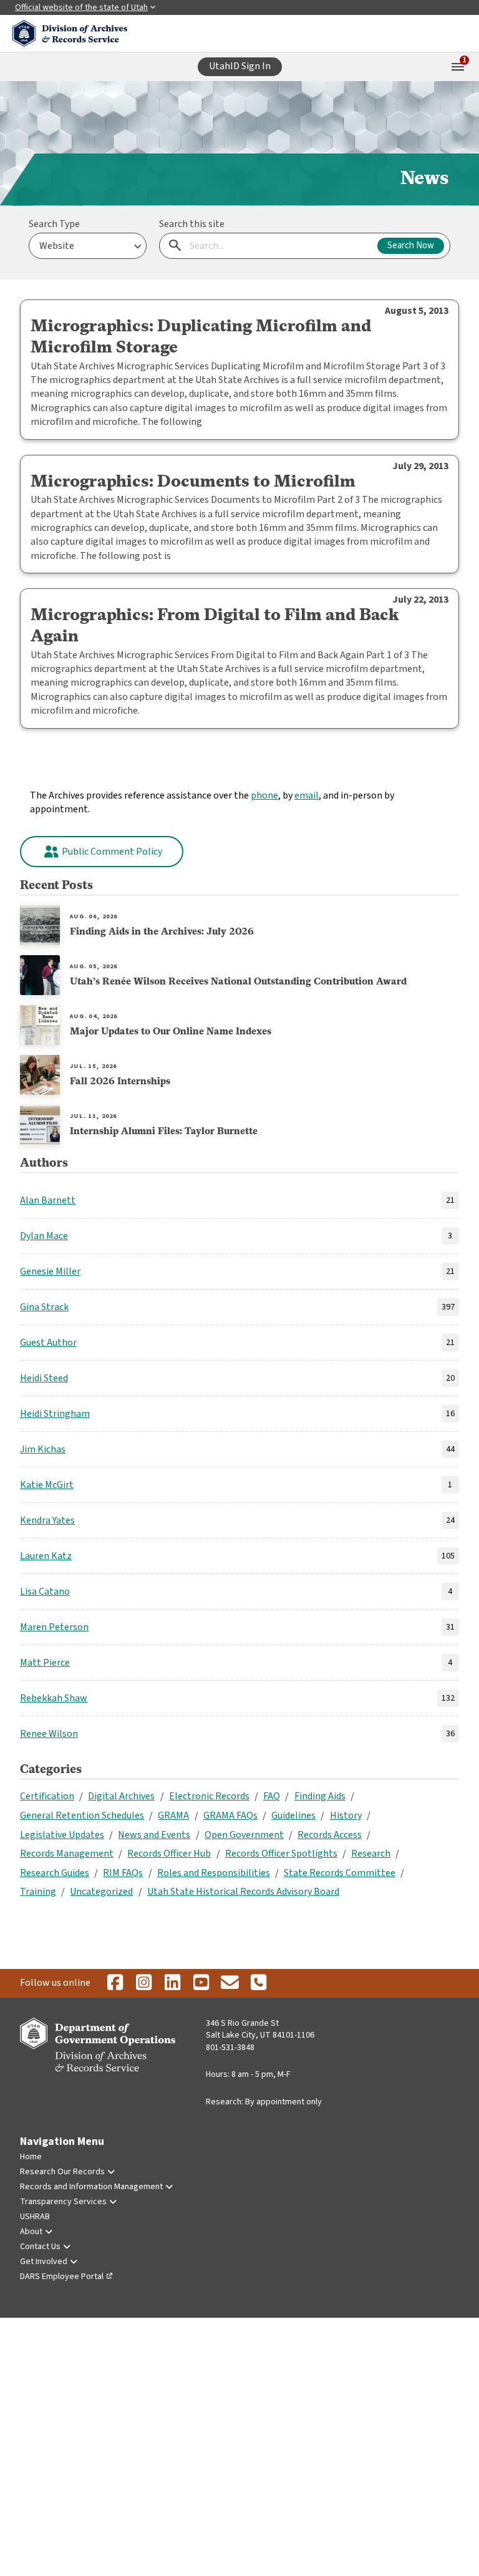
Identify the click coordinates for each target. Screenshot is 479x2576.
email (307, 795)
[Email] (230, 1983)
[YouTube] (201, 1983)
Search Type (54, 224)
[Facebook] (115, 1983)
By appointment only (283, 2102)
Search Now (411, 245)
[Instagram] (143, 1983)
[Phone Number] (258, 1983)
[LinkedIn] (172, 1983)
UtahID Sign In (240, 66)
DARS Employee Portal (62, 2277)
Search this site (192, 224)
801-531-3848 (230, 2048)
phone (264, 795)
